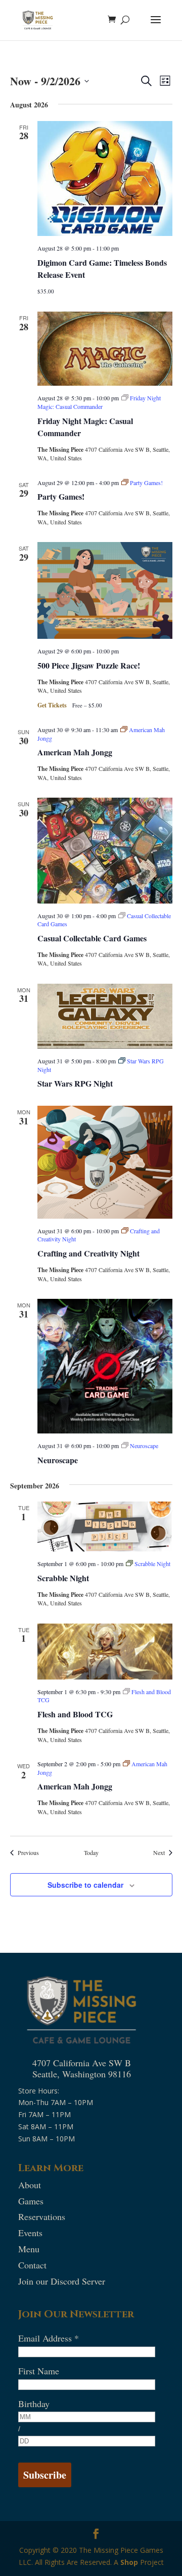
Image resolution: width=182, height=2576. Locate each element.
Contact (32, 2265)
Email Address (49, 2338)
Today (91, 1852)
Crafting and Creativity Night (88, 1253)
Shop (129, 2562)
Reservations (42, 2216)
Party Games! (61, 496)
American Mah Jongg (75, 752)
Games (31, 2201)
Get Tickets (53, 705)
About (30, 2185)
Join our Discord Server (62, 2281)
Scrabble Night (63, 1578)
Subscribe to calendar (85, 1885)
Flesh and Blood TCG (75, 1714)
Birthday (34, 2404)
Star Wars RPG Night (75, 1083)
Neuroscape (58, 1460)
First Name (39, 2371)
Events (30, 2233)
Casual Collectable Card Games (92, 938)
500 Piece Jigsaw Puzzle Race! (89, 665)
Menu (29, 2249)
